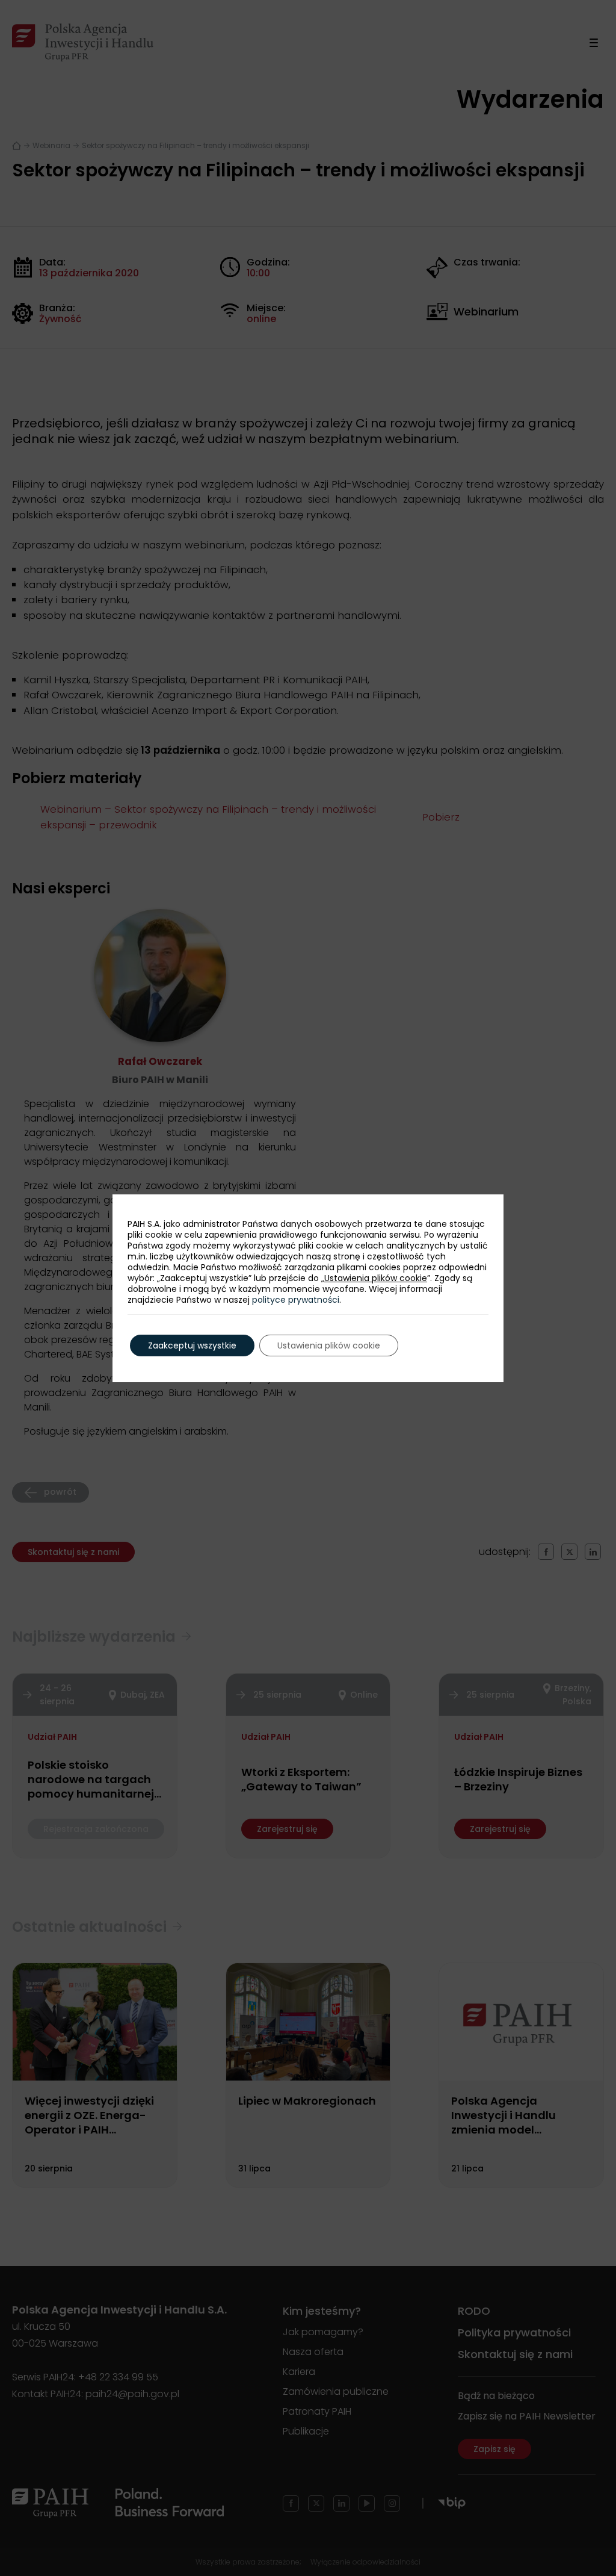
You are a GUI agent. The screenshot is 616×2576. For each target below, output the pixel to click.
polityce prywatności (296, 1300)
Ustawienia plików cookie (376, 1278)
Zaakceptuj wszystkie (192, 1345)
